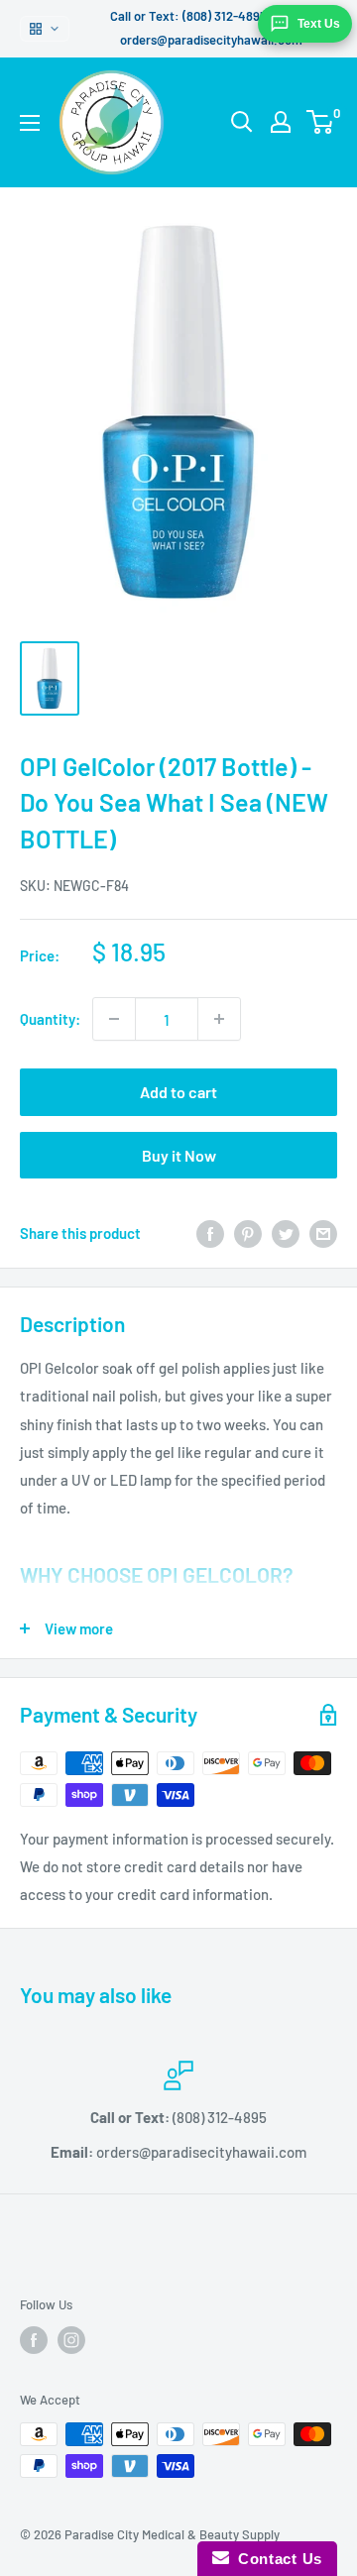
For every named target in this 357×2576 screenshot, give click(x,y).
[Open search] (242, 122)
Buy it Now (179, 1155)
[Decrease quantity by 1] (114, 1019)
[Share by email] (323, 1233)
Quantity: (50, 1019)
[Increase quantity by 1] (219, 1019)
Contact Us (276, 2559)
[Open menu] (30, 123)
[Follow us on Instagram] (71, 2340)
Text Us (319, 24)
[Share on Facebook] (210, 1233)
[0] (321, 122)
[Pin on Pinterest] (248, 1233)
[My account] (281, 122)
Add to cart (178, 1092)
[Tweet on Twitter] (286, 1233)
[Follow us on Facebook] (34, 2340)
